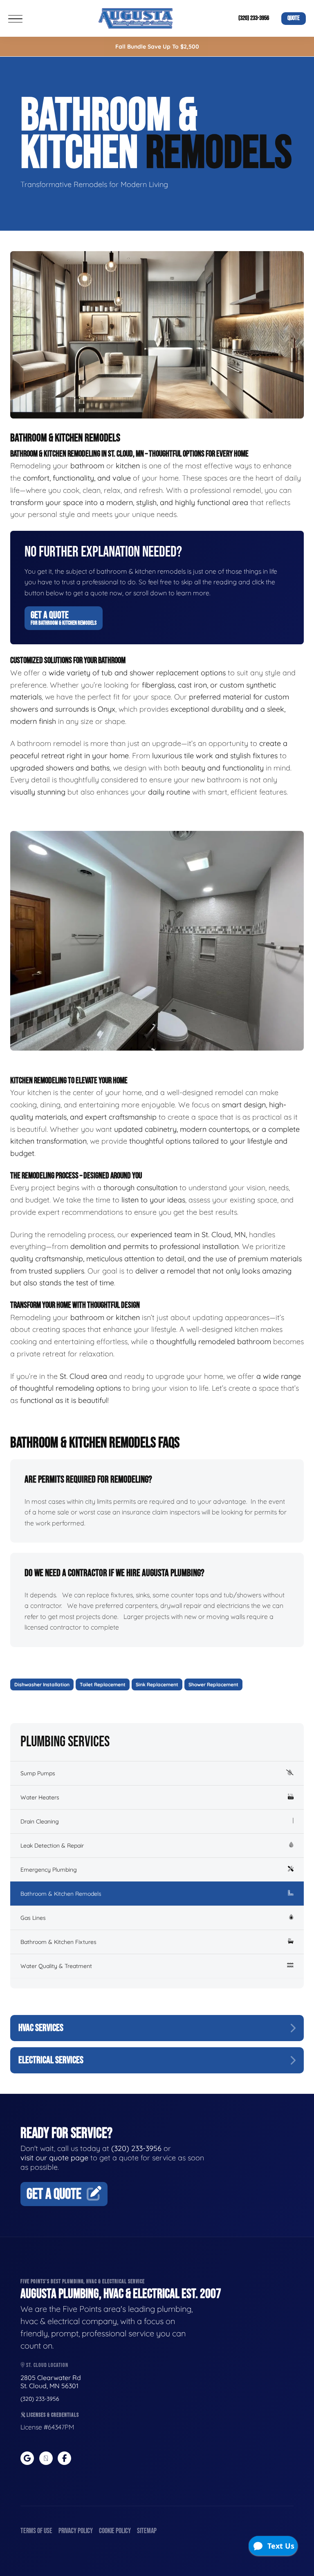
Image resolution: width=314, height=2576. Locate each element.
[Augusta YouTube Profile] (46, 2458)
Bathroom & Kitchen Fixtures (58, 1942)
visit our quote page (54, 2158)
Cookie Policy (115, 2531)
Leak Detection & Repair (52, 1846)
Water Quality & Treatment (56, 1966)
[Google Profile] (27, 2458)
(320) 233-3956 (254, 18)
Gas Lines (33, 1918)
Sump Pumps (38, 1773)
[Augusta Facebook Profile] (64, 2458)
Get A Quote (64, 618)
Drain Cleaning (40, 1821)
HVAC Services (41, 2028)
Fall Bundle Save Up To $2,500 (157, 47)
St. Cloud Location (47, 2365)
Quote (294, 18)
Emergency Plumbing (49, 1870)
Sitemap (147, 2531)
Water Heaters (40, 1797)
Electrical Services (51, 2060)
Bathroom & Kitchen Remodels (61, 1894)
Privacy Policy (76, 2531)
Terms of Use (36, 2531)
